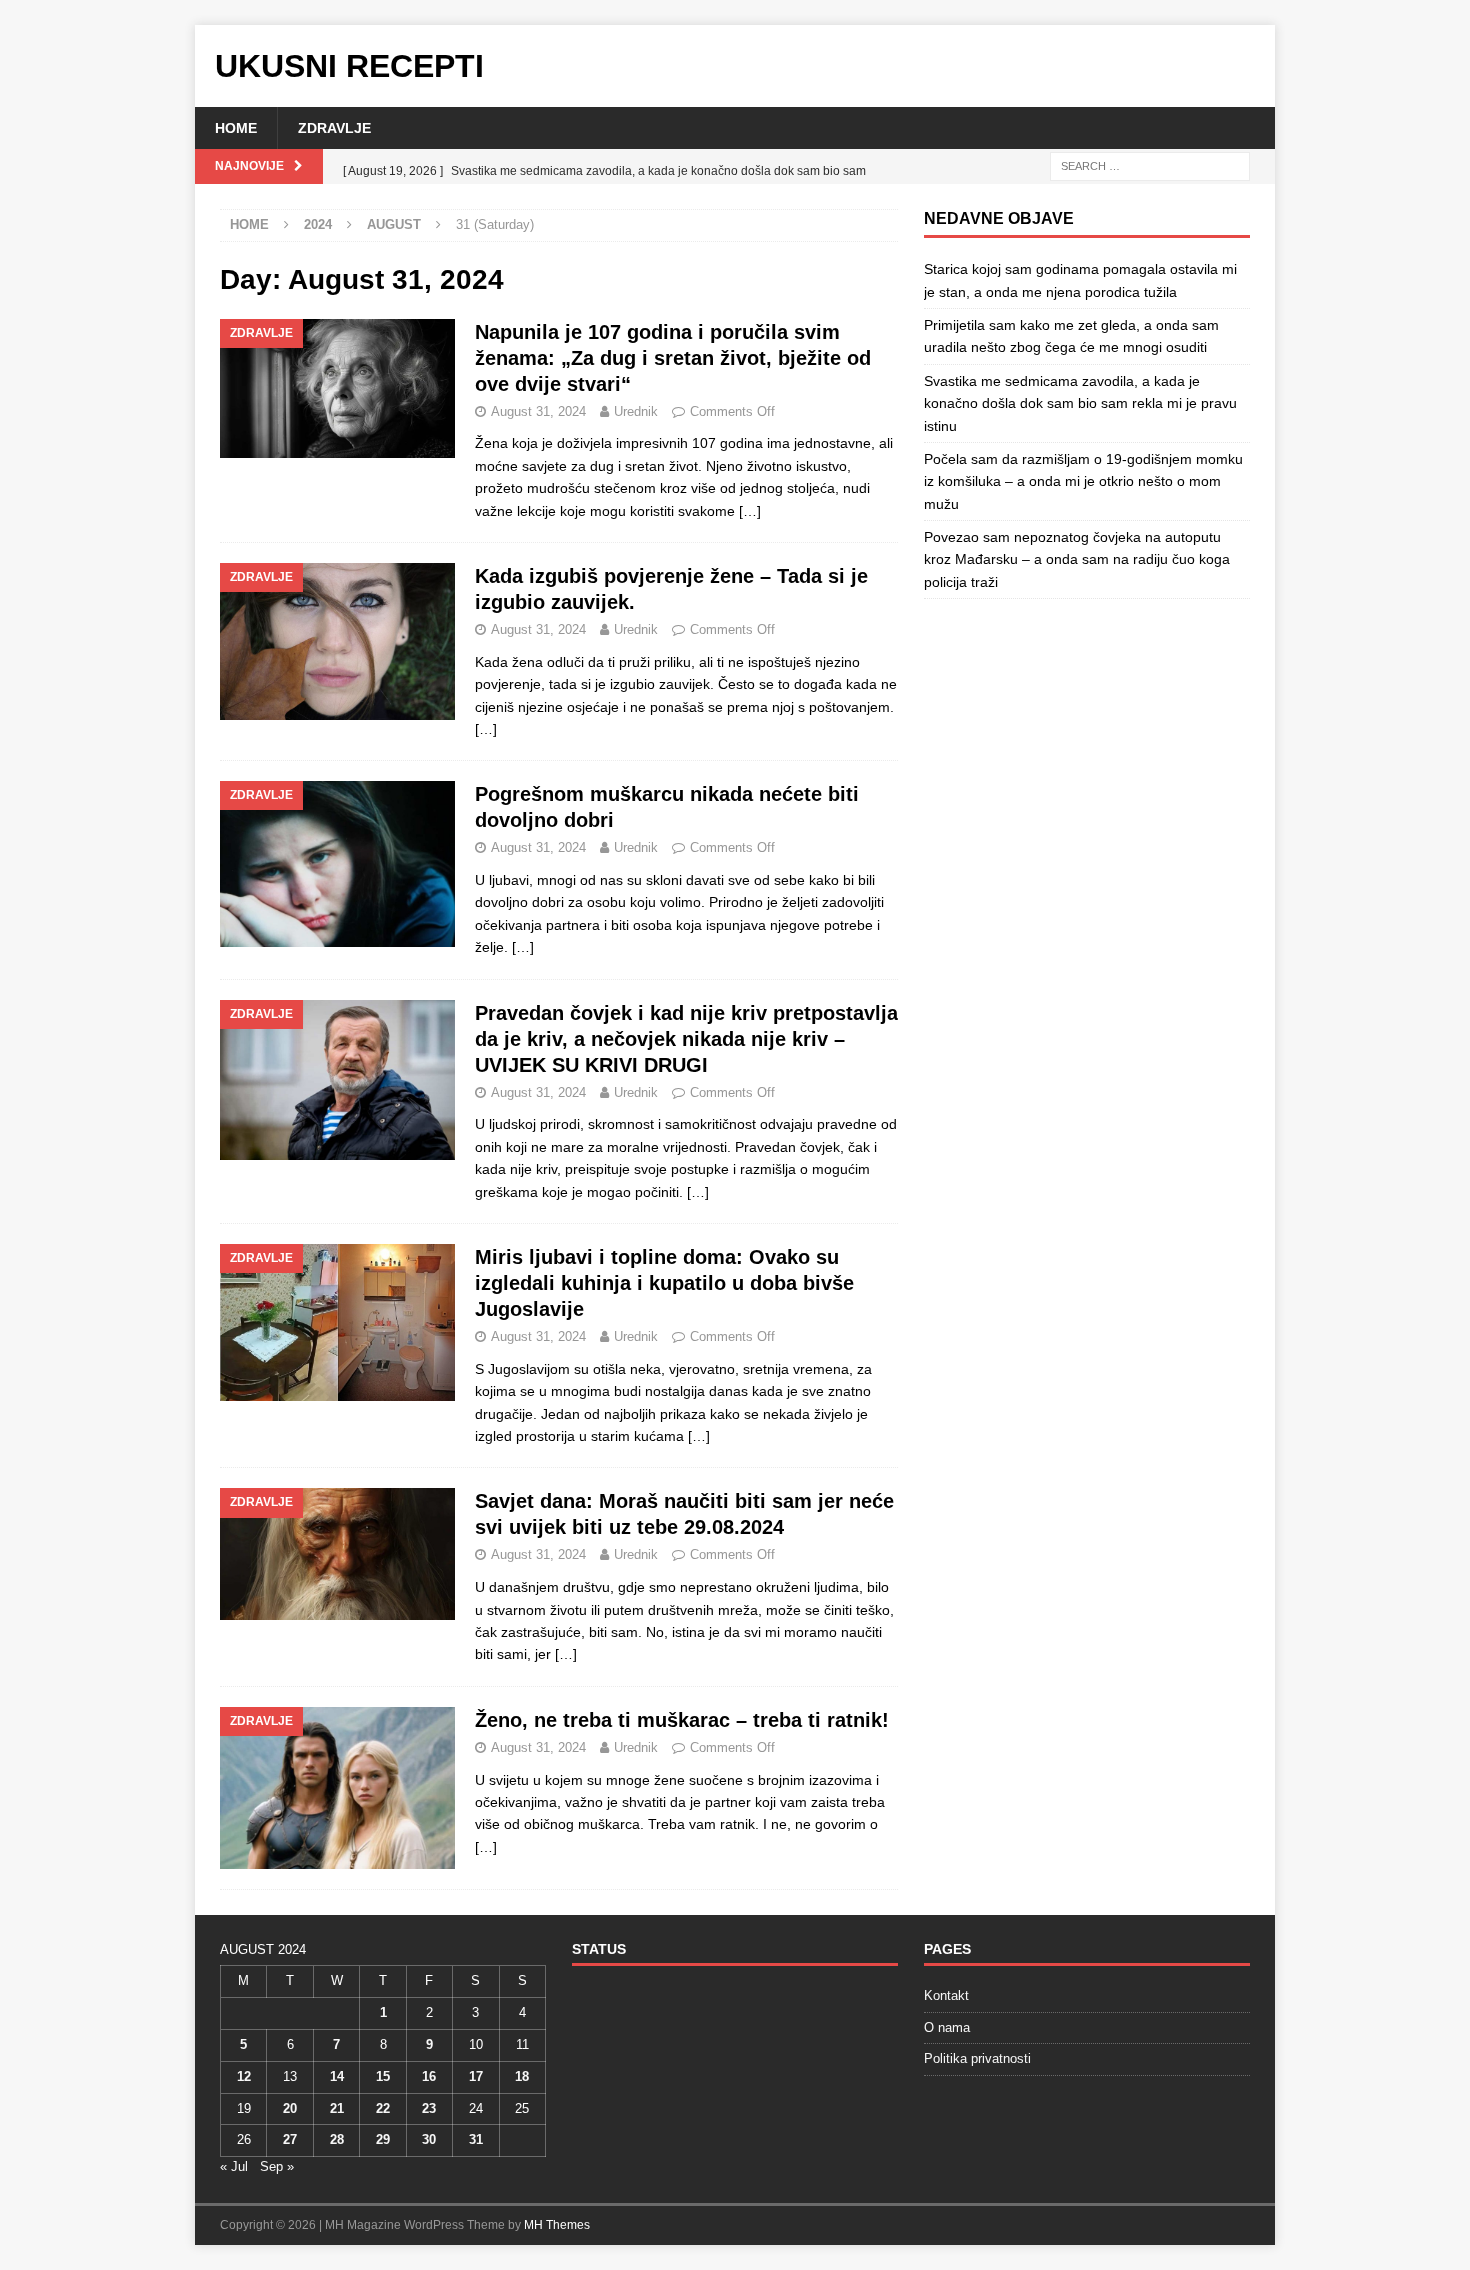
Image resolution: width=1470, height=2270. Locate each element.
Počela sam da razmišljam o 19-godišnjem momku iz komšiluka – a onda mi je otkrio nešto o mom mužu (1083, 481)
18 (522, 2076)
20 (290, 2108)
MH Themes (557, 2225)
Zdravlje (334, 128)
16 (429, 2076)
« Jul (234, 2166)
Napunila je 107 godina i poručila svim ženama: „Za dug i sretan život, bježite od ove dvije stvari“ (673, 358)
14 (337, 2076)
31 (476, 2139)
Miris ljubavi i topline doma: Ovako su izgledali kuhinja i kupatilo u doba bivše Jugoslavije (664, 1283)
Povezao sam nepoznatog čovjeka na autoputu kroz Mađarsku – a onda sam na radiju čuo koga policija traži (1077, 559)
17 (476, 2076)
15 (383, 2076)
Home (236, 128)
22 (383, 2108)
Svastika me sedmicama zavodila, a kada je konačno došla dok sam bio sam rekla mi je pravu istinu (1080, 403)
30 (429, 2139)
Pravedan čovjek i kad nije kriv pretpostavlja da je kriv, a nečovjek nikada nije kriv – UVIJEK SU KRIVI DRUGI (686, 1039)
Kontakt (946, 1995)
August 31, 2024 (538, 411)
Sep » (277, 2166)
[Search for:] (1150, 166)
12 (244, 2076)
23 (429, 2108)
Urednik (636, 411)
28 (337, 2139)
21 (337, 2108)
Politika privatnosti (977, 2058)
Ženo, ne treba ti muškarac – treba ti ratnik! (682, 1720)
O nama (947, 2027)
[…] (750, 511)
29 (383, 2139)
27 (290, 2139)
